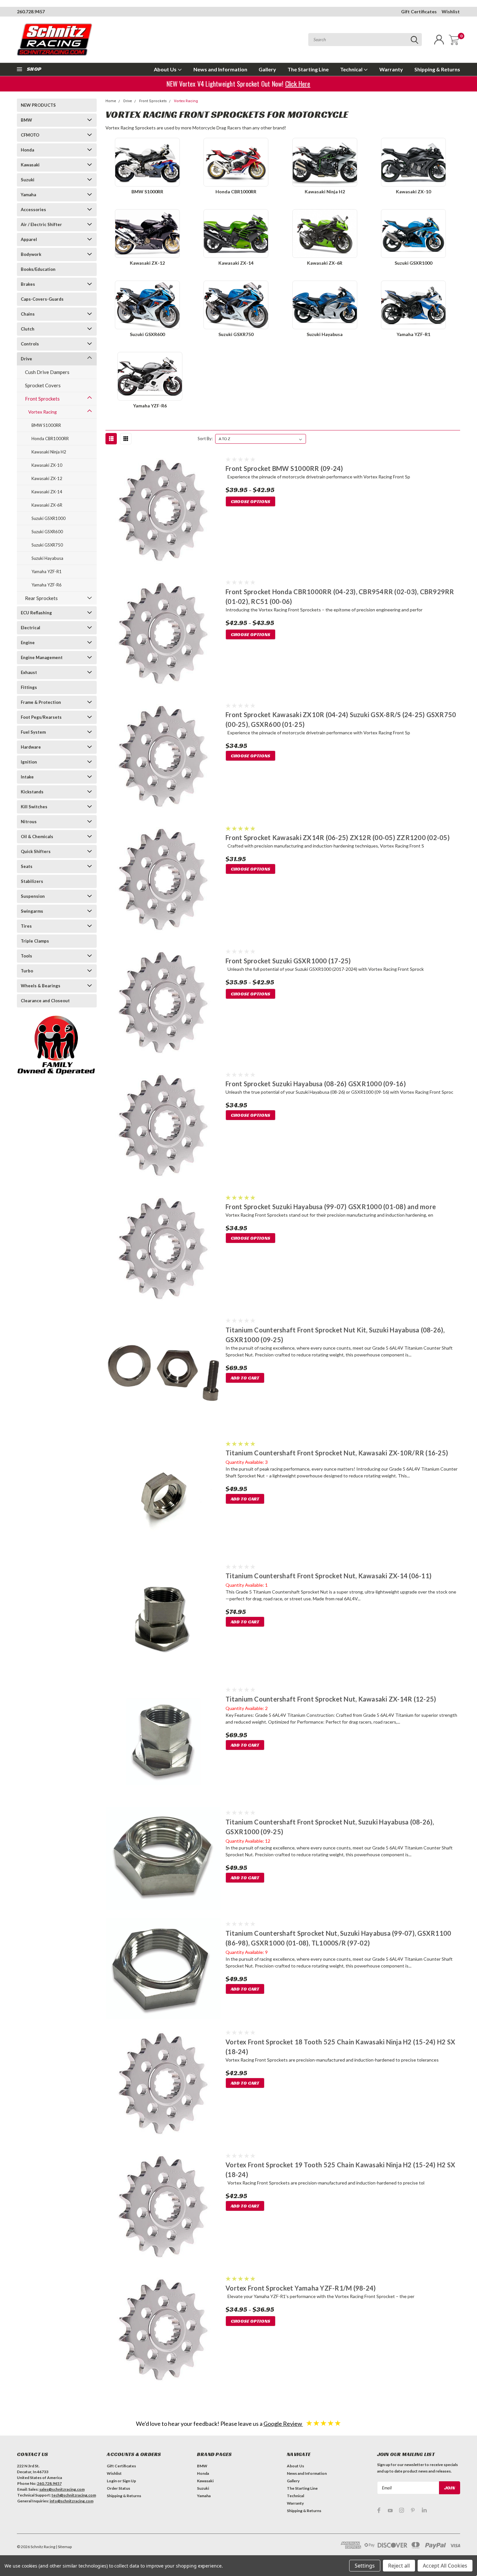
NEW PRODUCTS (38, 105)
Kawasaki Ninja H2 (49, 452)
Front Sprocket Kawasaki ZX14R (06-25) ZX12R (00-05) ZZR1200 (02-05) (338, 837)
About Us (166, 69)
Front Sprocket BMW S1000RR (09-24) (284, 468)
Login (112, 2481)
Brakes (28, 284)
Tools (26, 956)
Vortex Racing (43, 412)
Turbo (27, 971)
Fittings (29, 687)
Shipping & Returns (437, 69)
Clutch (28, 329)
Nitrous (29, 822)
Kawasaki (30, 165)
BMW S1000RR (46, 425)
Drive (26, 359)
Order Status (118, 2488)
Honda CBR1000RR (50, 439)
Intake (27, 777)
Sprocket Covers (43, 385)
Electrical (31, 628)
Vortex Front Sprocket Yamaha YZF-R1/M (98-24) (301, 2288)
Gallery (267, 69)
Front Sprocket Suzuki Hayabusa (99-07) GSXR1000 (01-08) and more (331, 1207)
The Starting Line (308, 69)
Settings (365, 2566)
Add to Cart (245, 1378)
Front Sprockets (42, 399)
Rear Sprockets (41, 598)
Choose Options (251, 501)
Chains (28, 314)
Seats (27, 866)
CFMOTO (30, 135)
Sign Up (129, 2481)
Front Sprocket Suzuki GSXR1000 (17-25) (288, 961)
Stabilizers (32, 881)
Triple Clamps (35, 941)
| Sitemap (64, 2547)
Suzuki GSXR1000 (49, 518)
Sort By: (205, 439)
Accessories (33, 210)
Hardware (31, 747)
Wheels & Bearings (41, 986)
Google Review (283, 2424)
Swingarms (32, 911)
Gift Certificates (419, 12)
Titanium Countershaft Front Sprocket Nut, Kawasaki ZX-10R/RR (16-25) (337, 1453)
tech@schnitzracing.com (74, 2495)
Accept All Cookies (445, 2566)
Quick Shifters (36, 851)
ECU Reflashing (36, 613)
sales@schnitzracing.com (62, 2489)
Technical (352, 69)
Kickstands (32, 792)
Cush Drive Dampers (47, 372)
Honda (27, 150)
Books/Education (38, 269)
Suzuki (28, 180)
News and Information (220, 69)
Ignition (29, 762)
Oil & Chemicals (37, 837)
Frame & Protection (41, 702)
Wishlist (451, 12)
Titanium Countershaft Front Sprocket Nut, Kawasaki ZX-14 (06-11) (329, 1576)
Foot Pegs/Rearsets (41, 717)
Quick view (163, 512)
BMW (26, 120)
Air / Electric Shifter (41, 224)
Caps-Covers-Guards (42, 299)
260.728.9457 (31, 12)
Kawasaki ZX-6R (47, 505)
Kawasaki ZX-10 (47, 465)
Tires (26, 926)
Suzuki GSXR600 (47, 532)
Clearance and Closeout (45, 1001)
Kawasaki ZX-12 (47, 478)
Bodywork (31, 254)
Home (111, 101)
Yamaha (28, 195)
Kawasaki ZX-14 (47, 492)
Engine (28, 643)
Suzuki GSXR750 (47, 545)
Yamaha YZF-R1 (47, 572)
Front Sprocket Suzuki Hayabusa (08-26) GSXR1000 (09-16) (316, 1084)
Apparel (29, 239)
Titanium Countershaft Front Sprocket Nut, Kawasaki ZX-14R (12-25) (331, 1699)
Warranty (391, 69)
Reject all (399, 2566)
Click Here (298, 84)
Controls (30, 344)
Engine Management (42, 657)
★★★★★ (324, 2423)
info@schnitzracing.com (72, 2501)
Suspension (33, 896)
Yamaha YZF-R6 (47, 585)
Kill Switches (34, 807)
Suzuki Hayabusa (47, 558)
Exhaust (29, 672)
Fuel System (33, 732)
